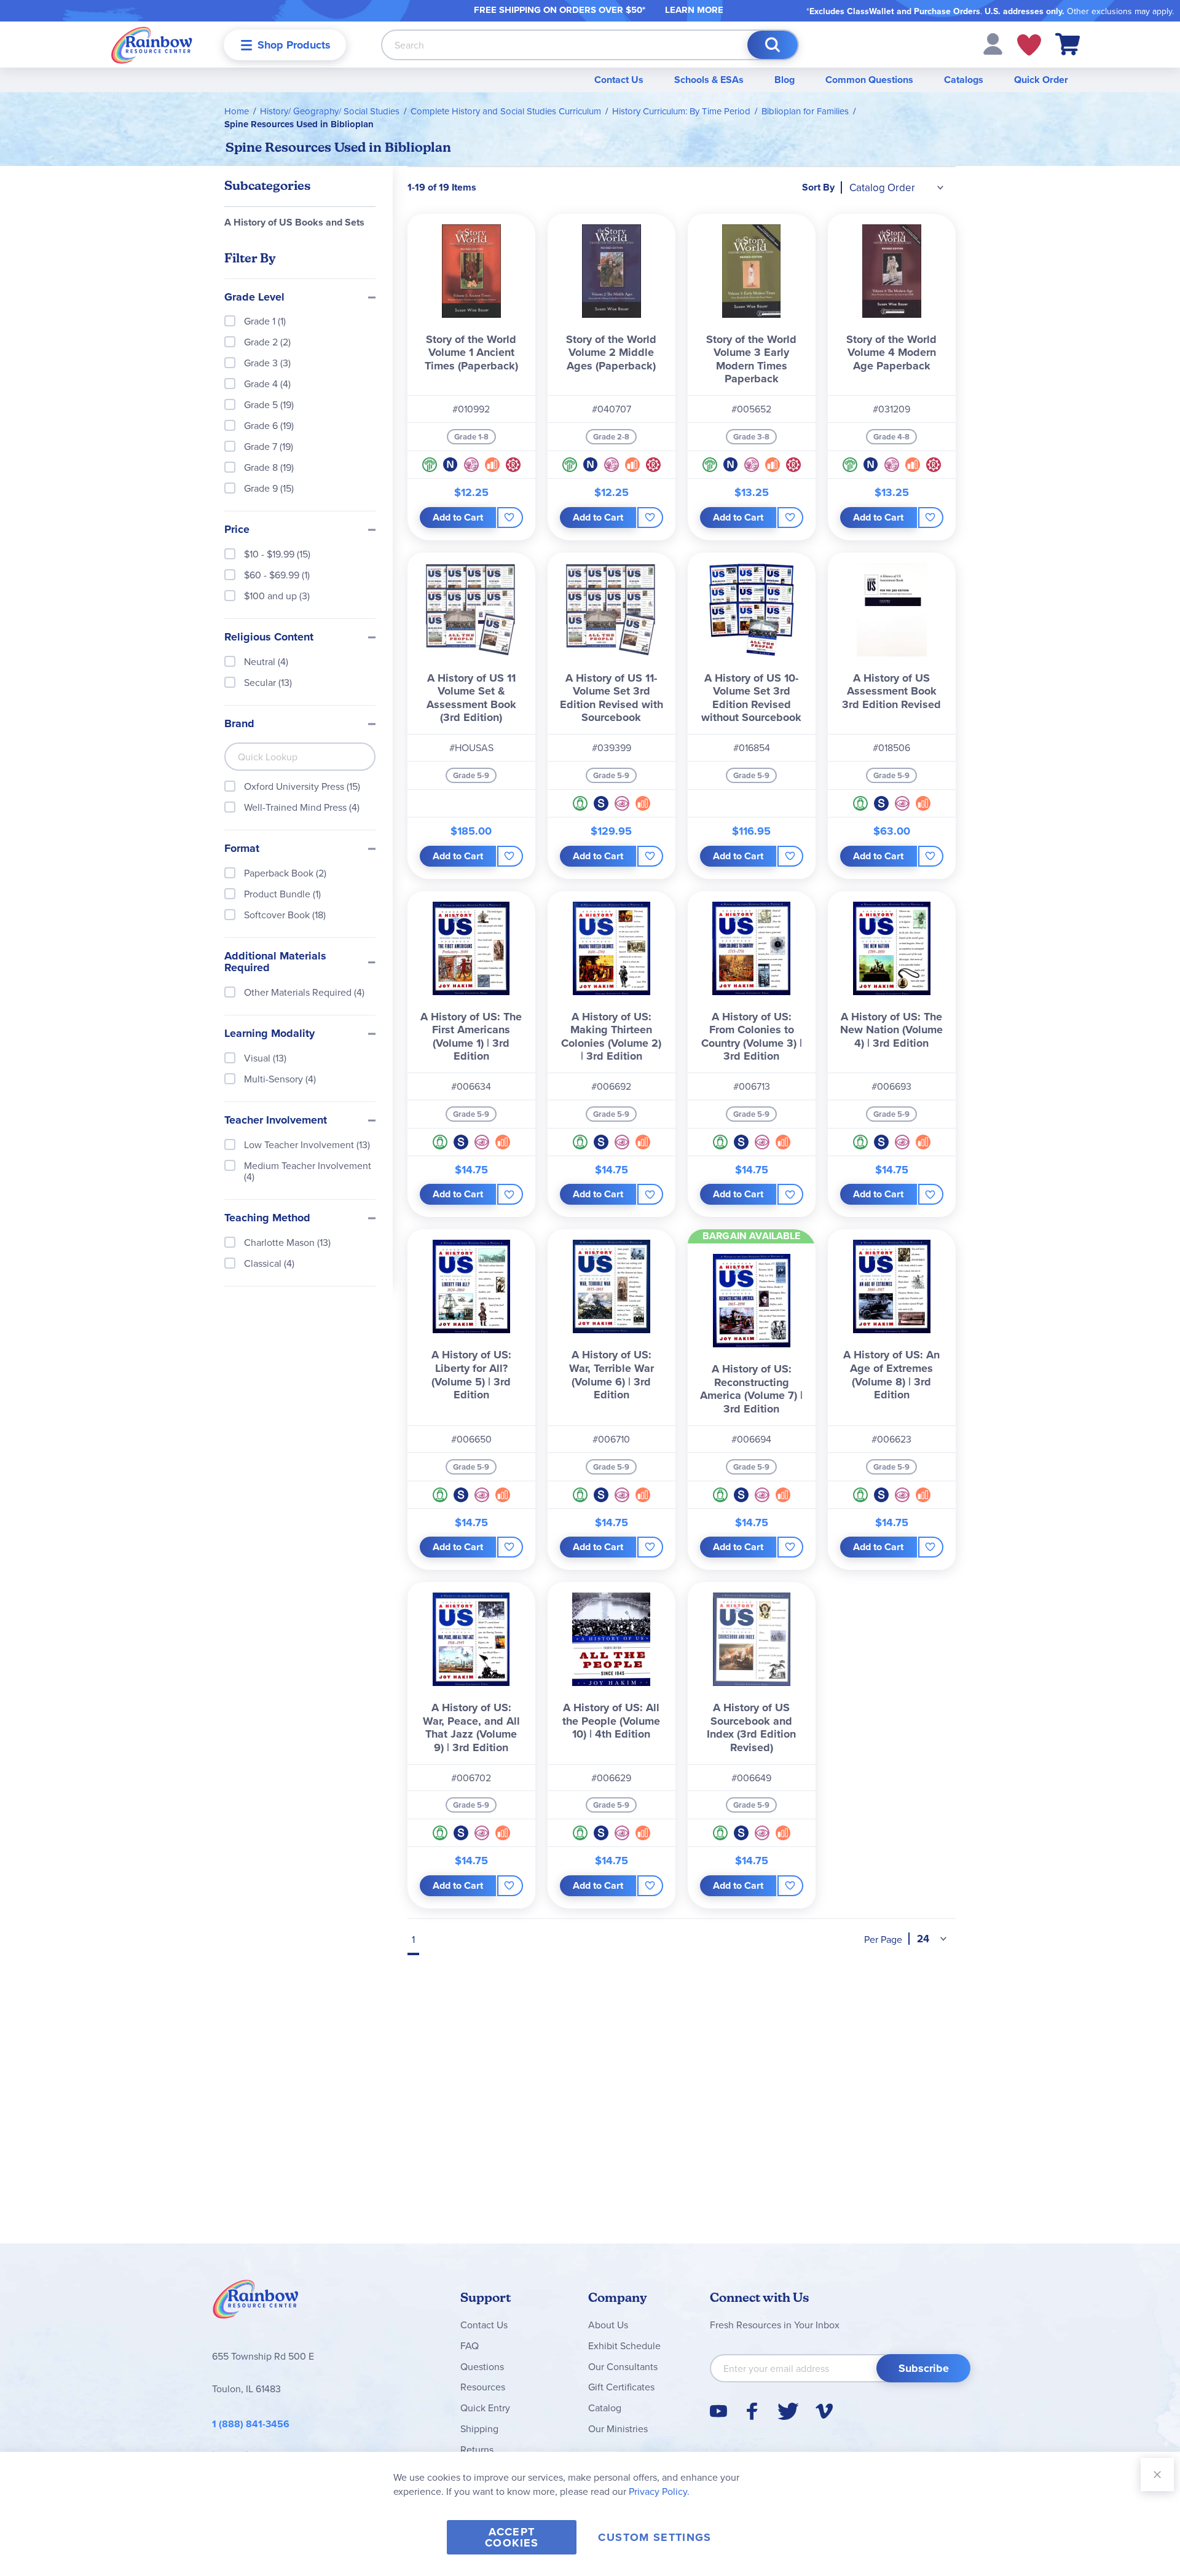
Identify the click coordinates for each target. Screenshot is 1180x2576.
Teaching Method (267, 1218)
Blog (785, 80)
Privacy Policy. (659, 2491)
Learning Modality (269, 1034)
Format (242, 849)
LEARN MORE (694, 10)
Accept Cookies (512, 2537)
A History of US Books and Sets (294, 222)
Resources (483, 2387)
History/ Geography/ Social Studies (330, 111)
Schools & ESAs (709, 80)
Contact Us (619, 80)
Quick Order (1041, 80)
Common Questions (869, 80)
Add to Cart (458, 517)
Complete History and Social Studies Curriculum (506, 111)
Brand (239, 724)
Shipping (479, 2428)
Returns (477, 2449)
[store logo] (152, 45)
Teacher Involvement (276, 1121)
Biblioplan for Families (805, 111)
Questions (482, 2366)
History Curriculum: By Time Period (681, 111)
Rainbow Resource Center (256, 2302)
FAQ (470, 2346)
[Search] (773, 45)
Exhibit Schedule (624, 2346)
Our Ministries (618, 2428)
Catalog (605, 2408)
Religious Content (269, 637)
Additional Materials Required (275, 963)
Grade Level (254, 297)
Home (237, 111)
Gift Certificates (621, 2387)
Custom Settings (655, 2537)
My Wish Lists (1029, 45)
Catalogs (964, 80)
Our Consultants (623, 2366)
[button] (993, 43)
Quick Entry (485, 2408)
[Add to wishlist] (510, 518)
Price (237, 530)
